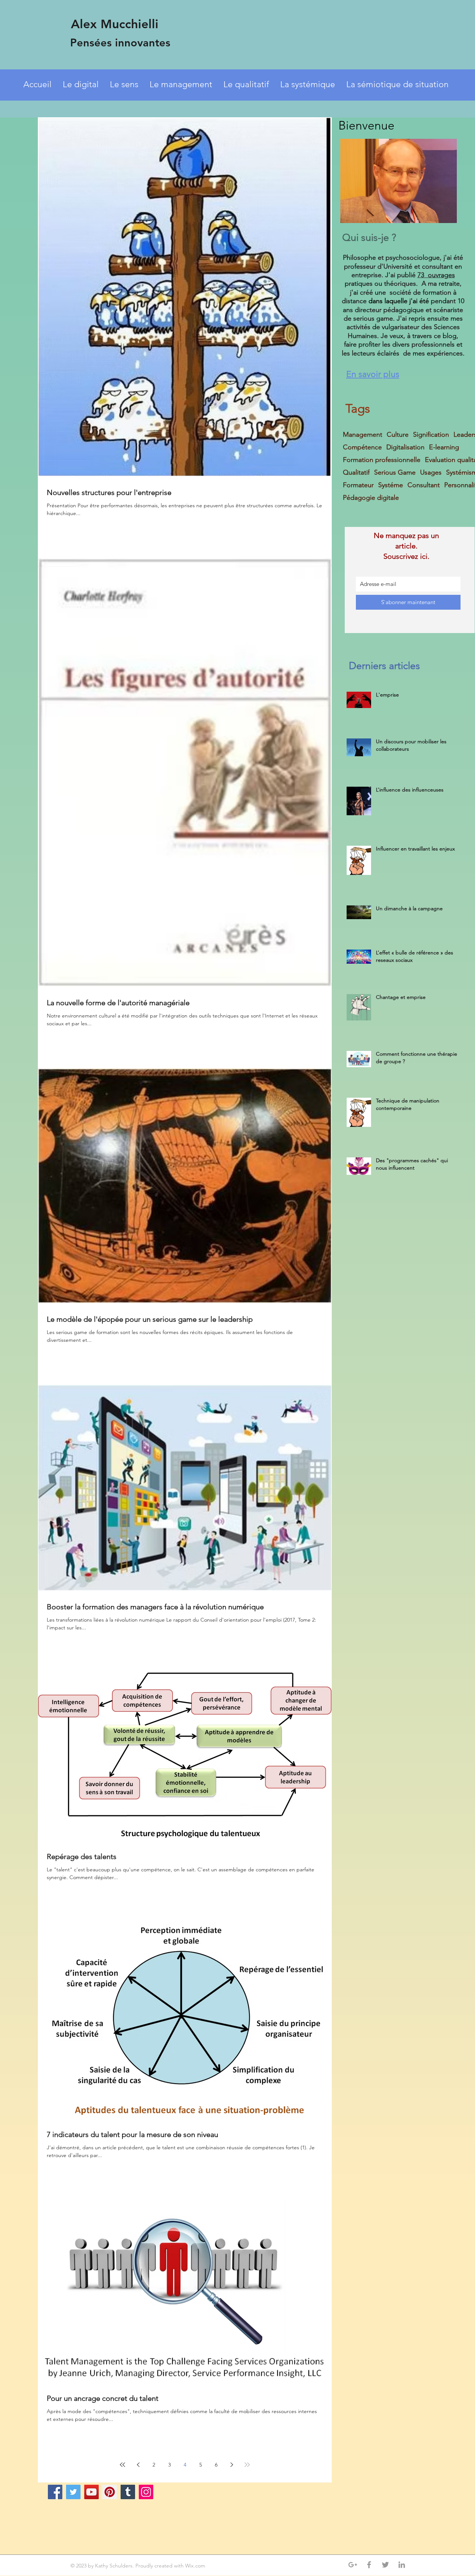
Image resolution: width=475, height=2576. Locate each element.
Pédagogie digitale (371, 498)
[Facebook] (55, 2492)
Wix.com (196, 2566)
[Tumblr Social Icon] (128, 2492)
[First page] (122, 2465)
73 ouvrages (436, 275)
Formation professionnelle (382, 460)
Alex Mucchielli (115, 24)
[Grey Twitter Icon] (385, 2565)
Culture (398, 435)
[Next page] (232, 2465)
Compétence (362, 447)
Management (363, 435)
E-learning (444, 447)
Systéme (391, 485)
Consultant (424, 485)
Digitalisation (405, 447)
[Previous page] (138, 2465)
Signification (431, 435)
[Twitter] (73, 2492)
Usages (431, 472)
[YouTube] (91, 2492)
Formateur (358, 485)
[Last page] (247, 2465)
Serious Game (395, 472)
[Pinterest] (110, 2492)
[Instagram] (146, 2492)
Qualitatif (356, 472)
